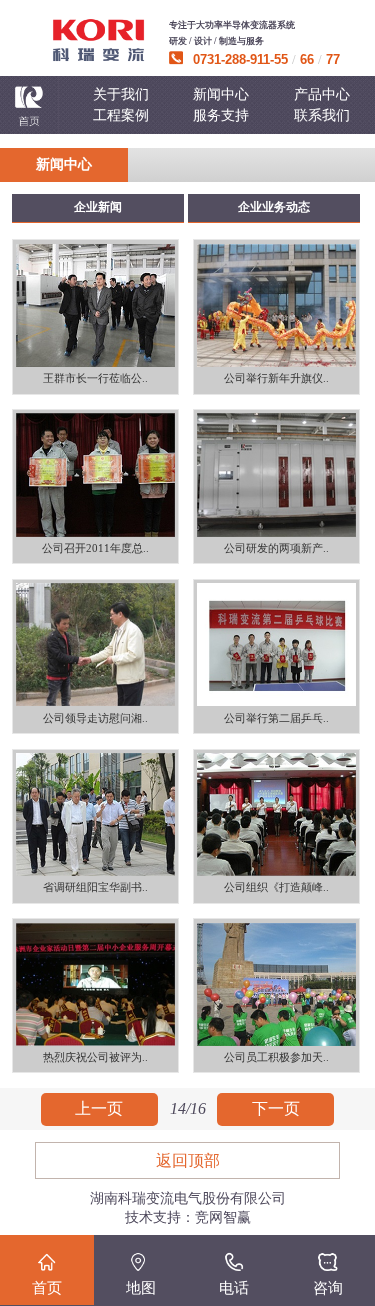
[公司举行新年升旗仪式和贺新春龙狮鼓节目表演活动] (276, 305)
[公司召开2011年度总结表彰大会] (95, 475)
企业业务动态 (274, 207)
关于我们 (121, 94)
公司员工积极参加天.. (276, 1057)
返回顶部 (188, 1160)
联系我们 (322, 115)
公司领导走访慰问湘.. (95, 718)
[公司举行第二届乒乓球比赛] (276, 645)
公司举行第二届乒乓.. (276, 718)
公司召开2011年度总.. (95, 548)
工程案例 (121, 115)
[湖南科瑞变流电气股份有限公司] (98, 40)
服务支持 (221, 115)
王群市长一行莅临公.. (95, 378)
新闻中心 (221, 94)
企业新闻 (98, 207)
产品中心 (322, 94)
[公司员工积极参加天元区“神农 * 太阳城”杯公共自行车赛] (276, 984)
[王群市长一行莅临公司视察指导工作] (95, 305)
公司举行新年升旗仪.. (276, 378)
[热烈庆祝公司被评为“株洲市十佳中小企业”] (95, 984)
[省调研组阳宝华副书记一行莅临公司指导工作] (95, 815)
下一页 (276, 1108)
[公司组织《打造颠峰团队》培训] (276, 815)
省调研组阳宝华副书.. (95, 887)
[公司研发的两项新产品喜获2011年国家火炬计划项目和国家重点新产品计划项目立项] (276, 475)
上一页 (99, 1108)
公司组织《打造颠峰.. (276, 887)
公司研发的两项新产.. (276, 548)
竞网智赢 (223, 1217)
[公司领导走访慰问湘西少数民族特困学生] (95, 645)
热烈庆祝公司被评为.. (95, 1057)
